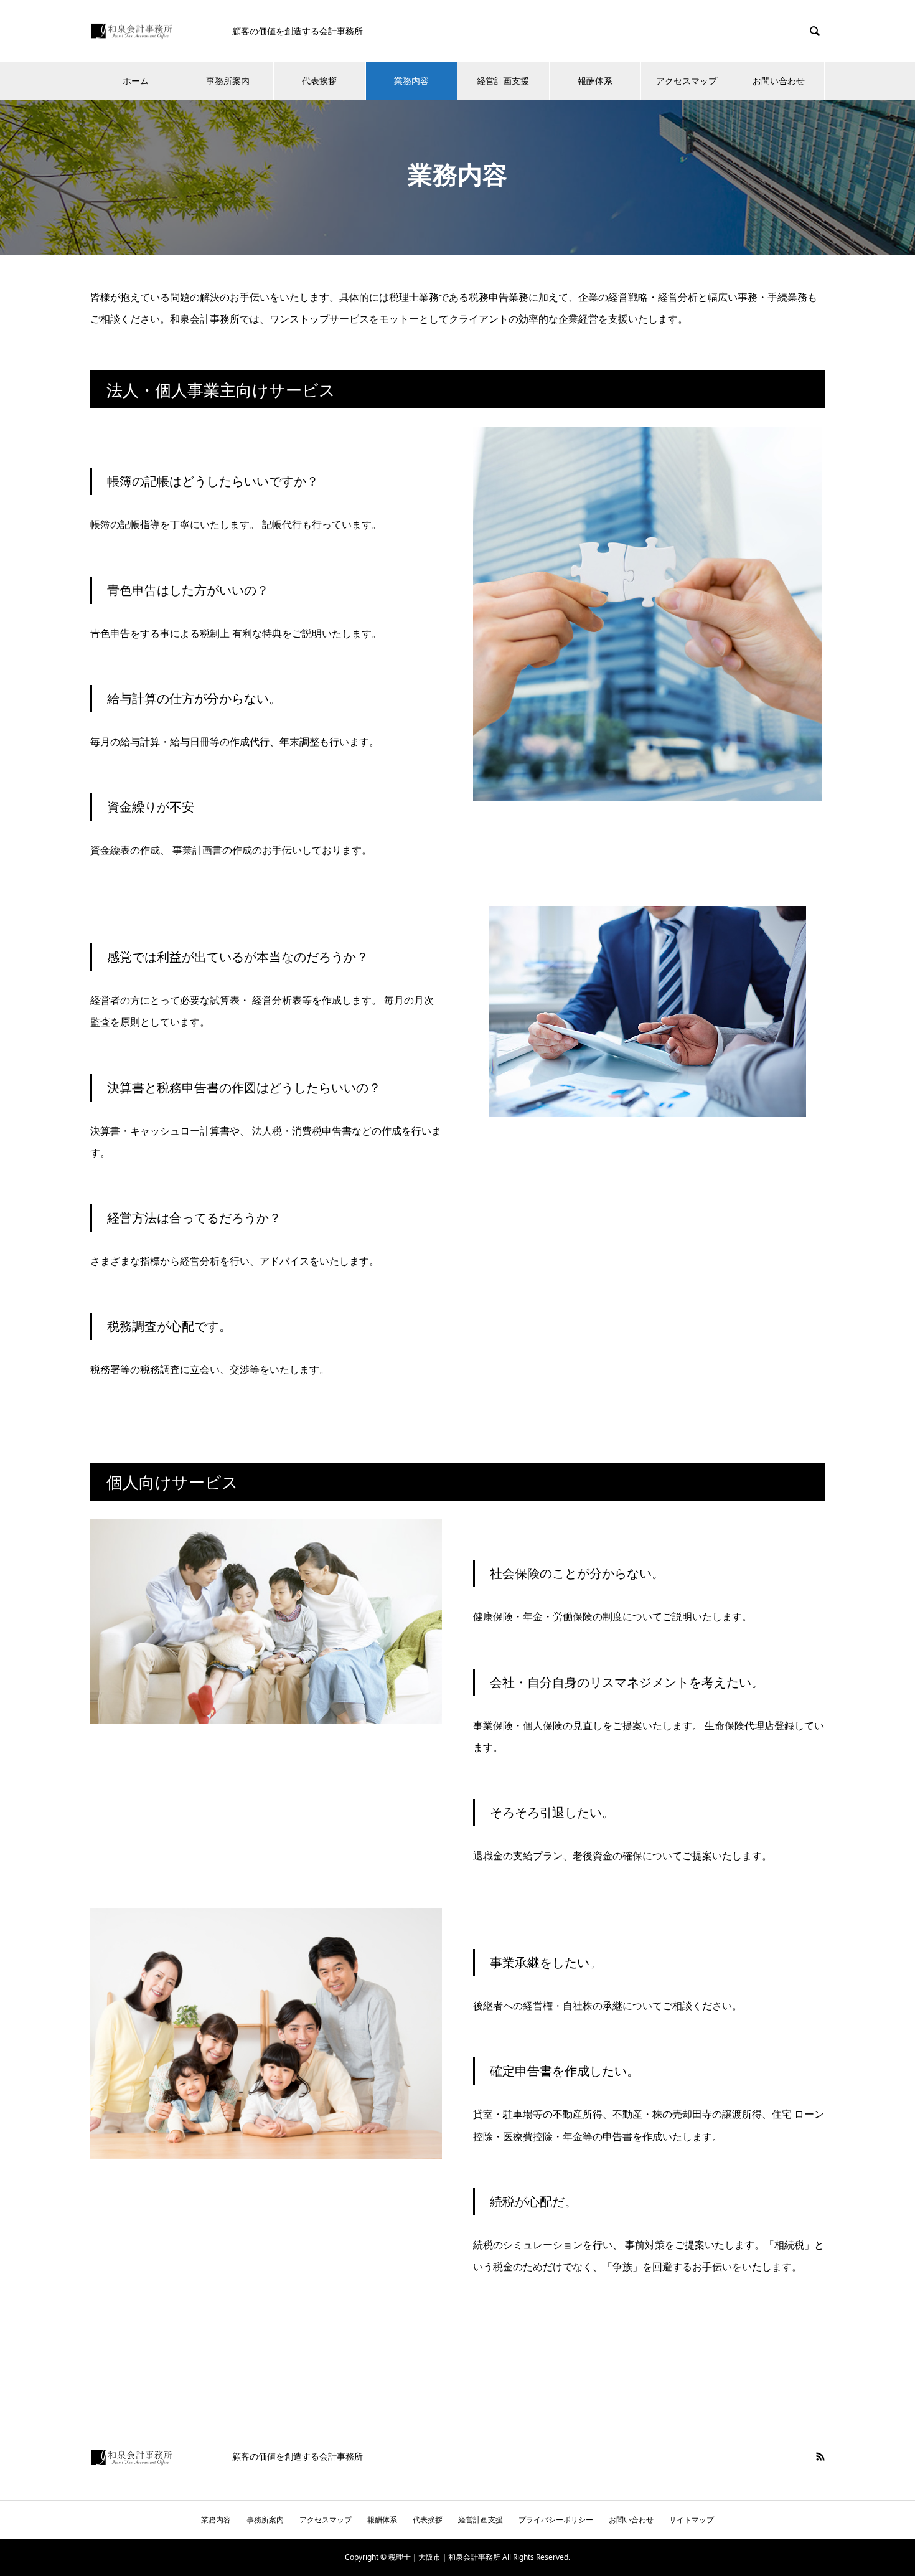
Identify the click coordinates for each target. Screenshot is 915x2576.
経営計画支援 (503, 81)
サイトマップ (692, 2520)
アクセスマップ (687, 81)
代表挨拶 (319, 81)
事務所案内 (228, 81)
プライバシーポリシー (556, 2520)
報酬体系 (595, 81)
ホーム (136, 81)
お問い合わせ (779, 81)
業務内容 (411, 81)
